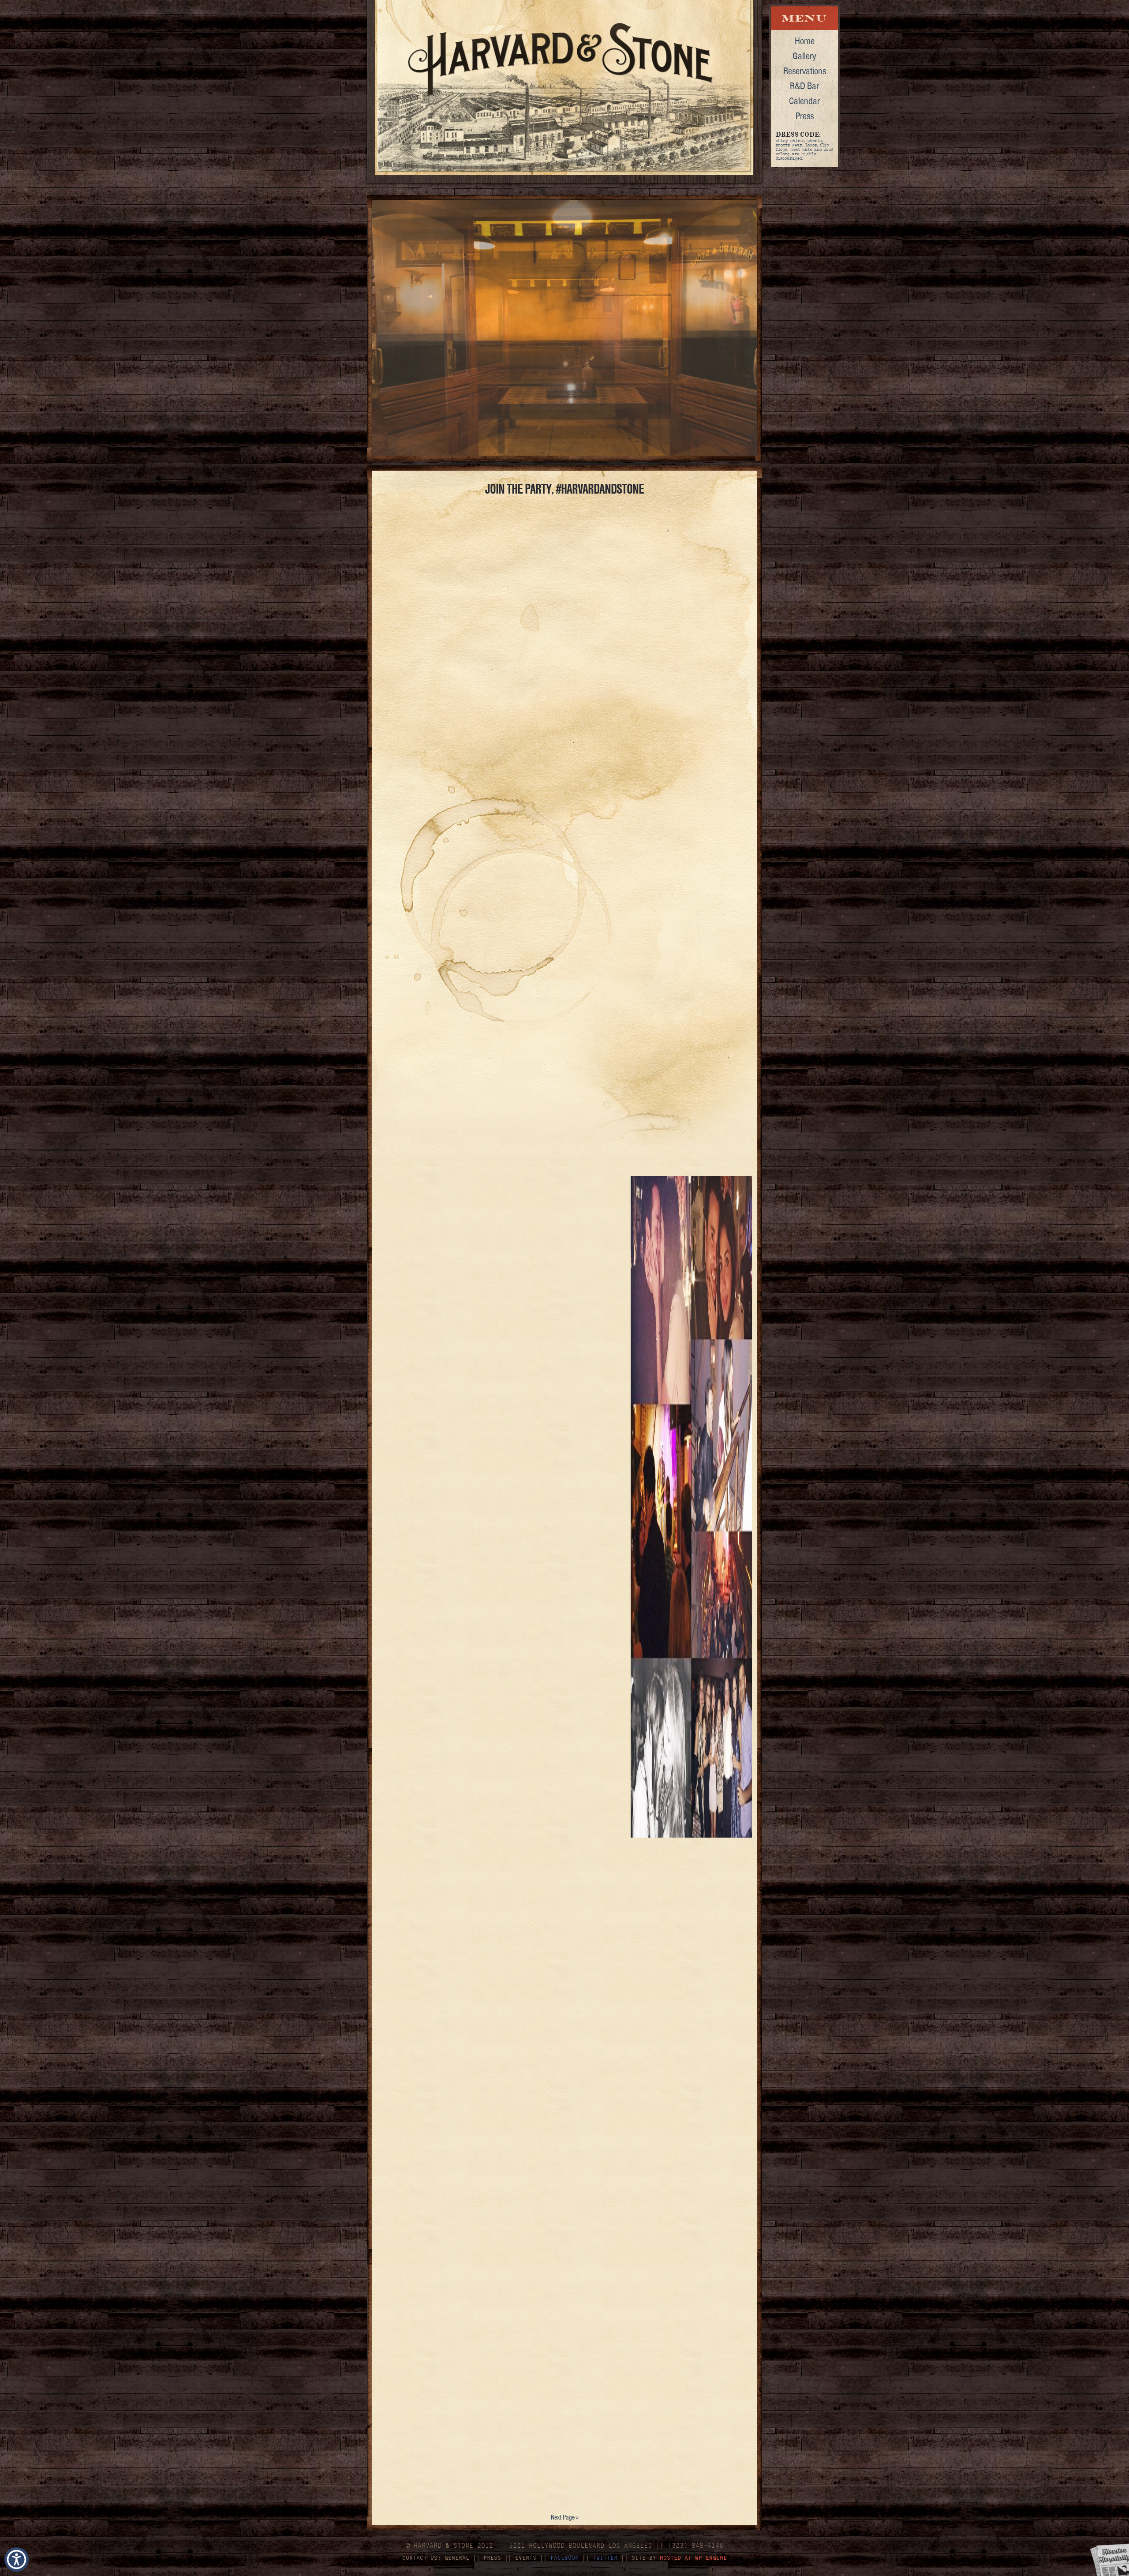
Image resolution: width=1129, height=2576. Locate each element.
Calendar (804, 101)
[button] (17, 2559)
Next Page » (565, 2517)
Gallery (804, 56)
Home (805, 41)
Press (805, 116)
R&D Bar (804, 86)
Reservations (805, 71)
